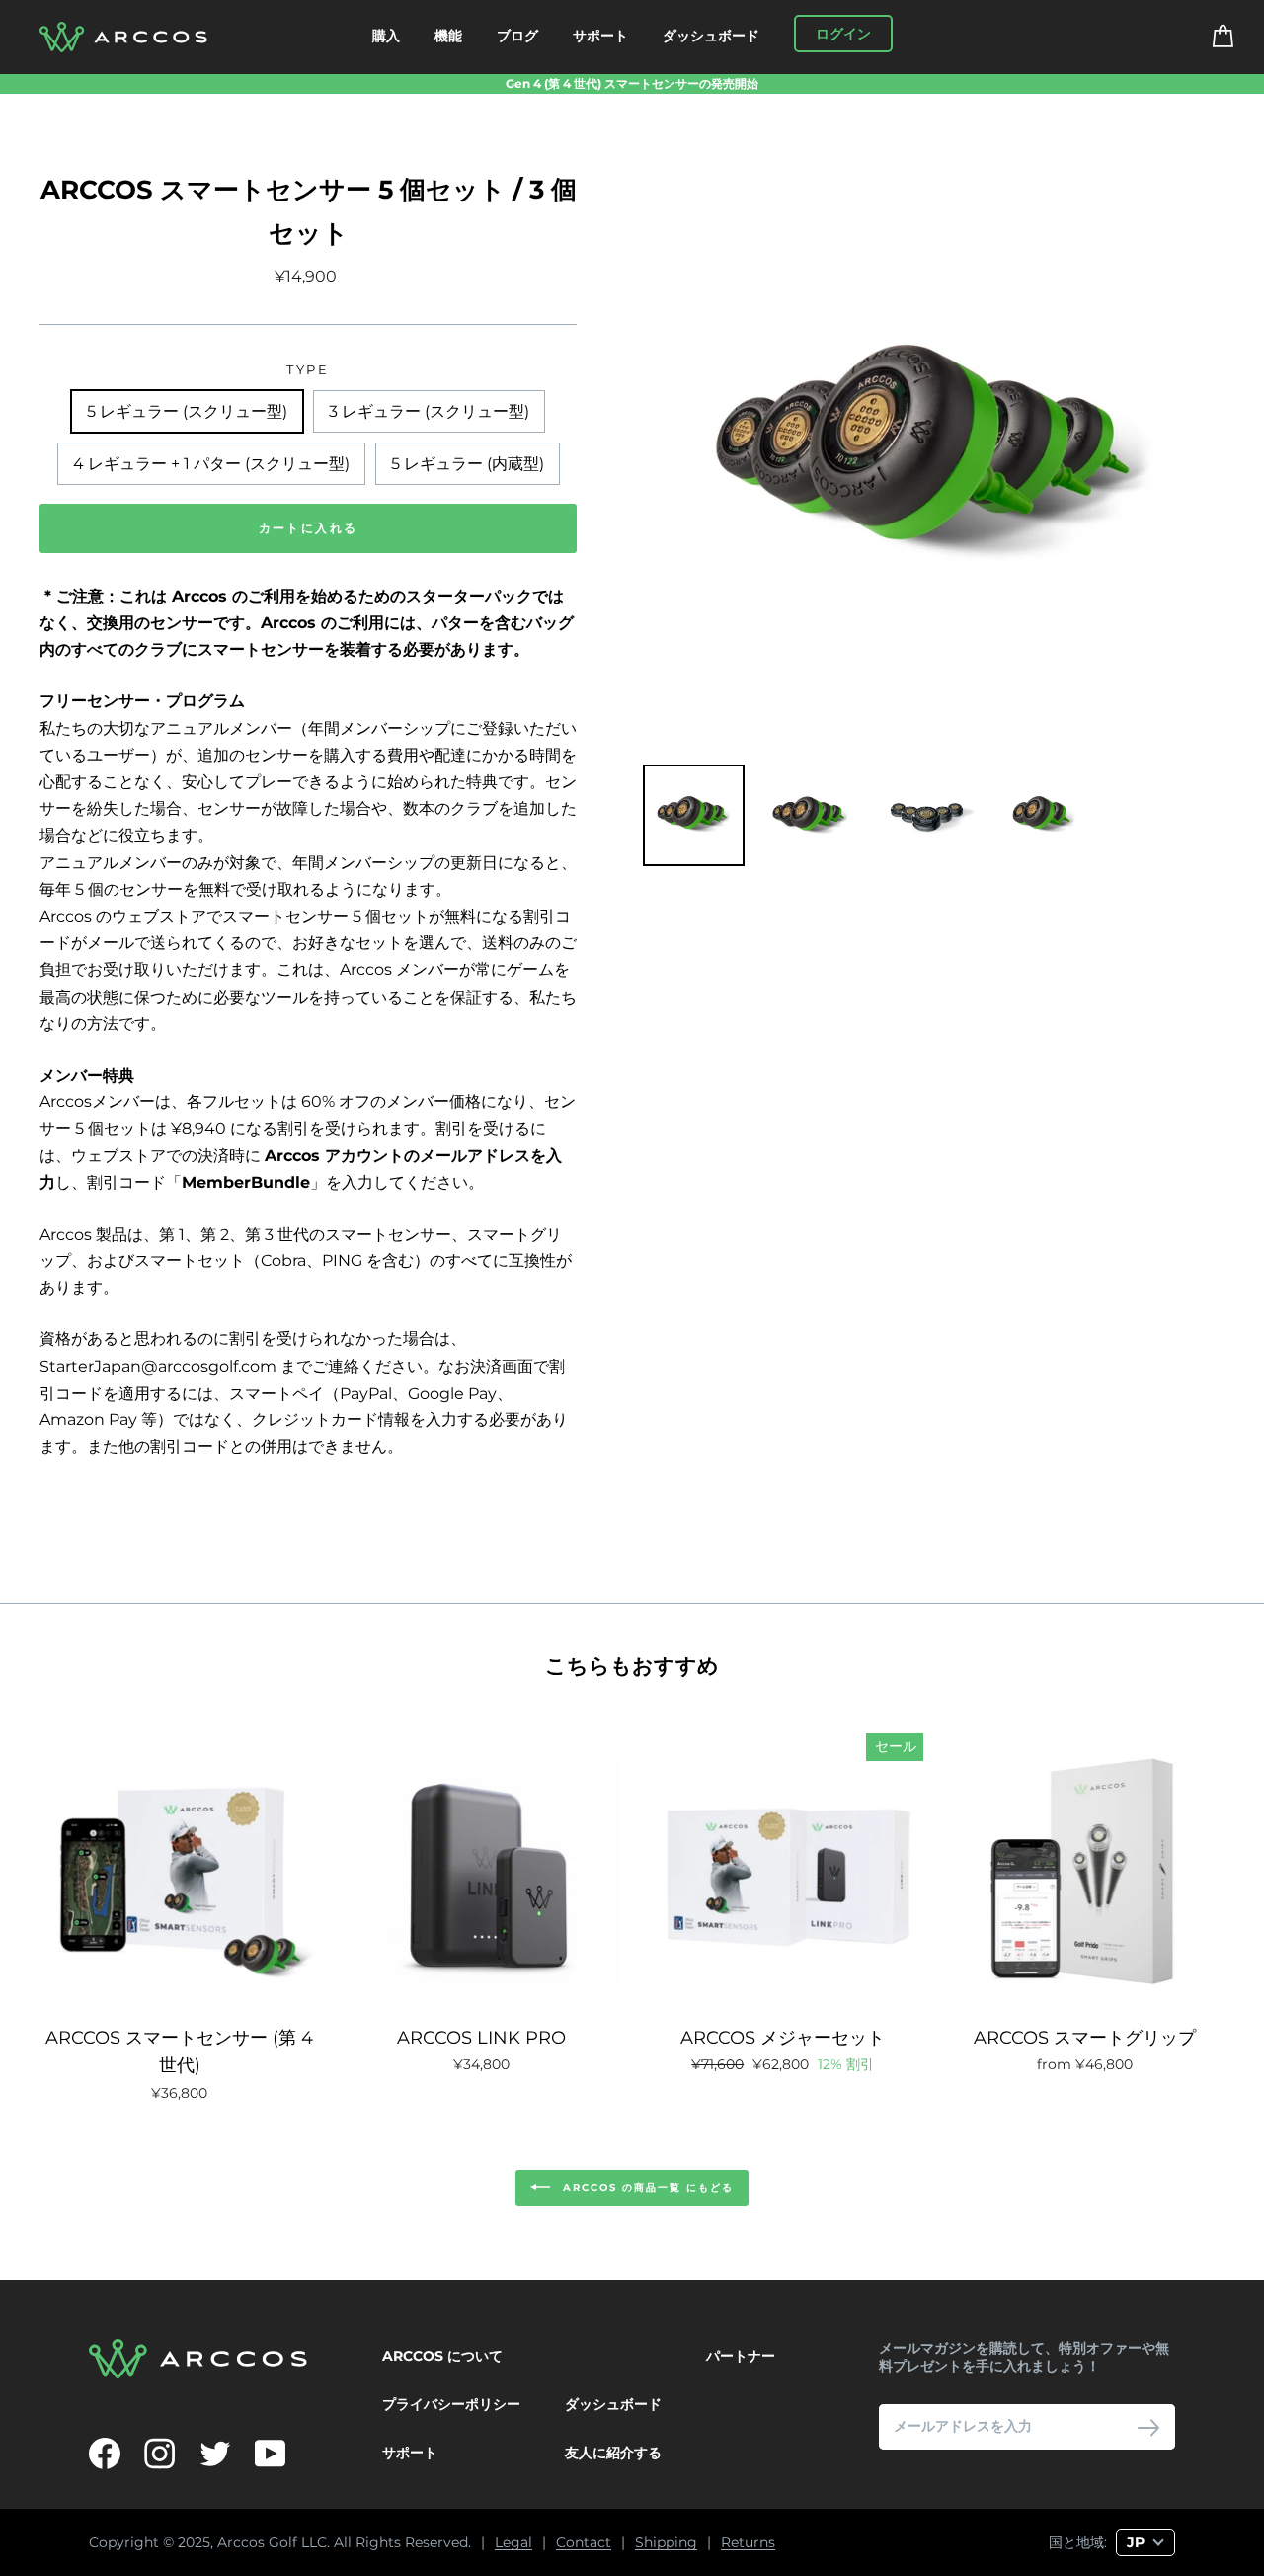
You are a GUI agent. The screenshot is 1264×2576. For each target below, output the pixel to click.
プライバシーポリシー (451, 2404)
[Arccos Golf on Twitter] (215, 2454)
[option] (632, 84)
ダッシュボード (711, 36)
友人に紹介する (613, 2453)
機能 (448, 36)
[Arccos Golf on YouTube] (271, 2454)
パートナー (741, 2356)
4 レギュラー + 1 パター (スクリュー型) (211, 464)
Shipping (666, 2543)
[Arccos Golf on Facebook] (105, 2454)
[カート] (1210, 37)
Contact (584, 2543)
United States (923, 2507)
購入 (386, 36)
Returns (748, 2543)
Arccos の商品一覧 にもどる (646, 2187)
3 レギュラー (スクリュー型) (429, 411)
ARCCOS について (442, 2356)
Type (308, 370)
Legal (513, 2543)
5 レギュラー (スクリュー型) (187, 411)
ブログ (517, 36)
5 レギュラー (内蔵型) (468, 464)
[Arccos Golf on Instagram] (160, 2454)
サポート (600, 36)
